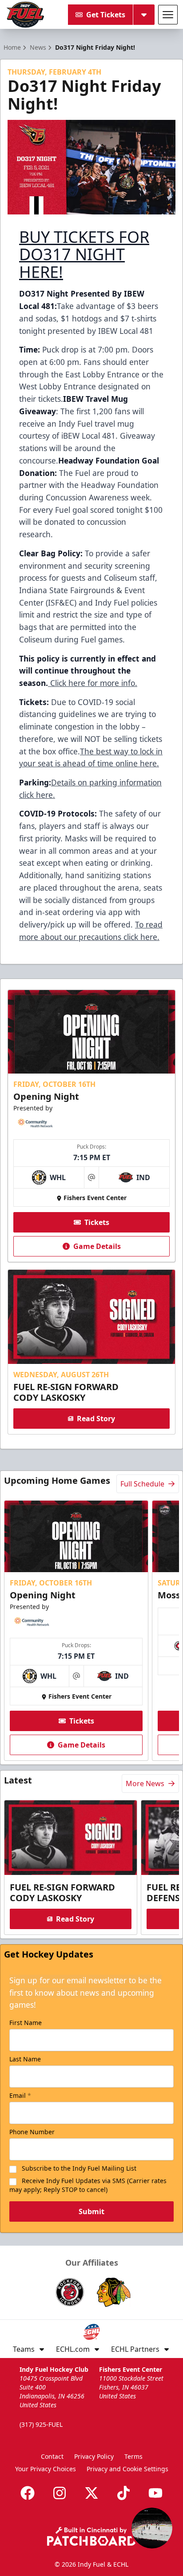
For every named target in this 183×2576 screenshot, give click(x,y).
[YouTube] (155, 2493)
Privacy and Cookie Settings (127, 2469)
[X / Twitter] (91, 2493)
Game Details (97, 1246)
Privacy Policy (94, 2456)
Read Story (96, 1419)
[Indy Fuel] (25, 15)
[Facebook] (28, 2493)
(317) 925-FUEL (41, 2424)
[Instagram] (60, 2493)
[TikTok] (123, 2493)
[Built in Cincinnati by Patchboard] (91, 2536)
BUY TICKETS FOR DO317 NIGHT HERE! (84, 255)
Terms (133, 2456)
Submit (91, 2211)
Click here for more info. (93, 683)
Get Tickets (106, 15)
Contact (52, 2456)
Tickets (97, 1222)
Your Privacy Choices (46, 2469)
